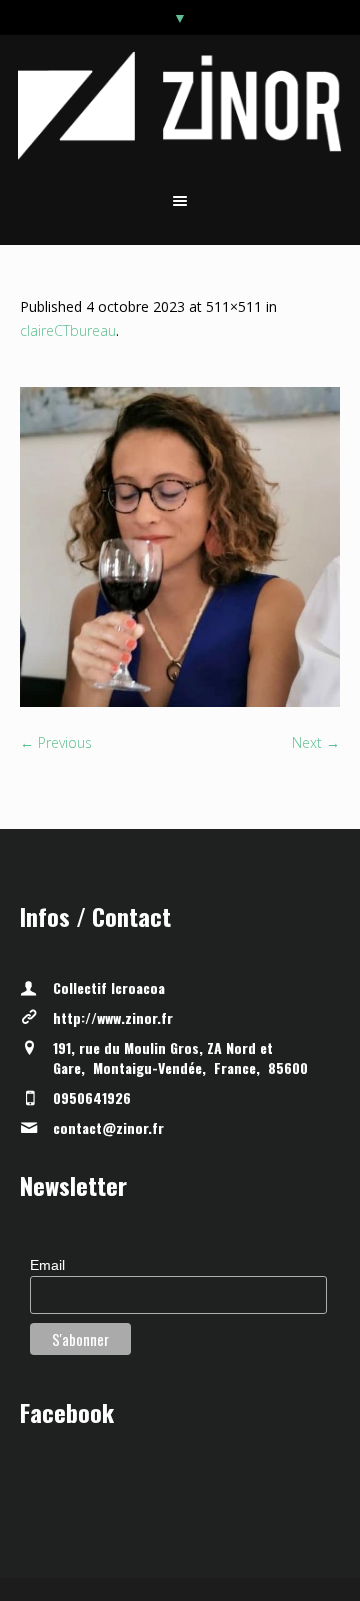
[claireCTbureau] (180, 547)
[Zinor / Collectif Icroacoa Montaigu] (180, 105)
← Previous (56, 742)
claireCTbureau (68, 330)
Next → (316, 742)
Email (47, 1265)
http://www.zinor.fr (113, 1017)
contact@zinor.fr (108, 1127)
